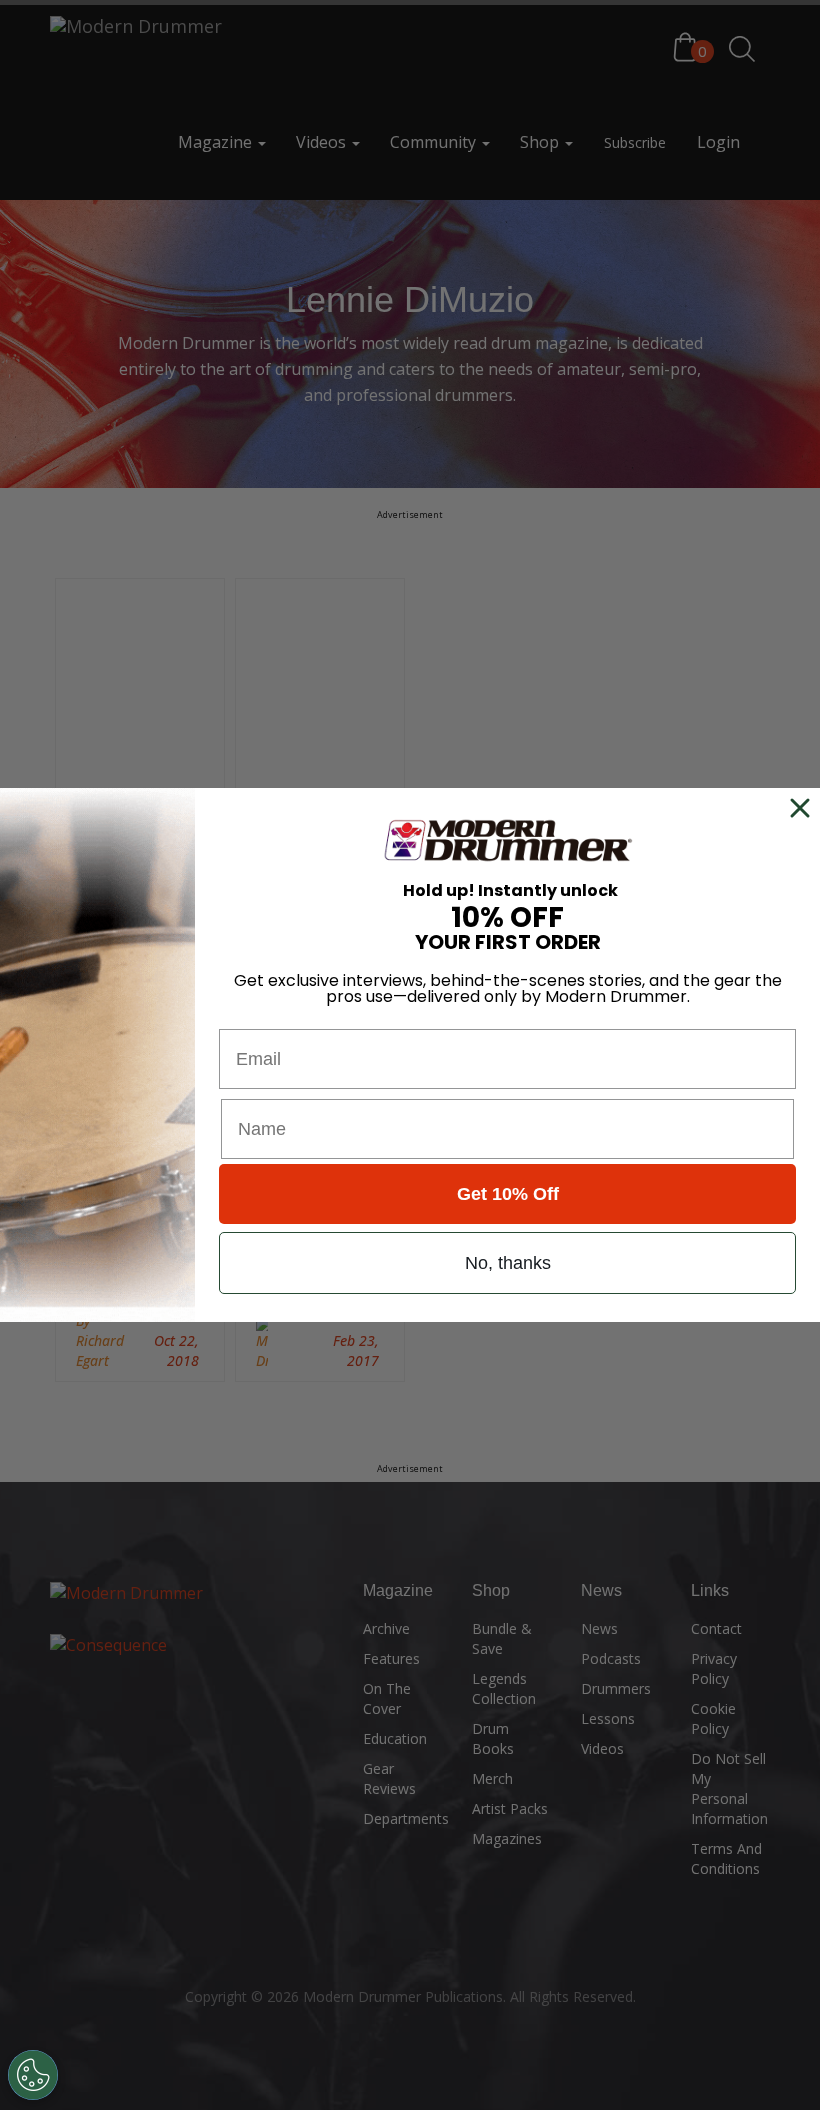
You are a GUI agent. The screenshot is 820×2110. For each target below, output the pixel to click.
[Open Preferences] (33, 2075)
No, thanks (508, 1263)
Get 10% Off (508, 1194)
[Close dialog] (804, 808)
